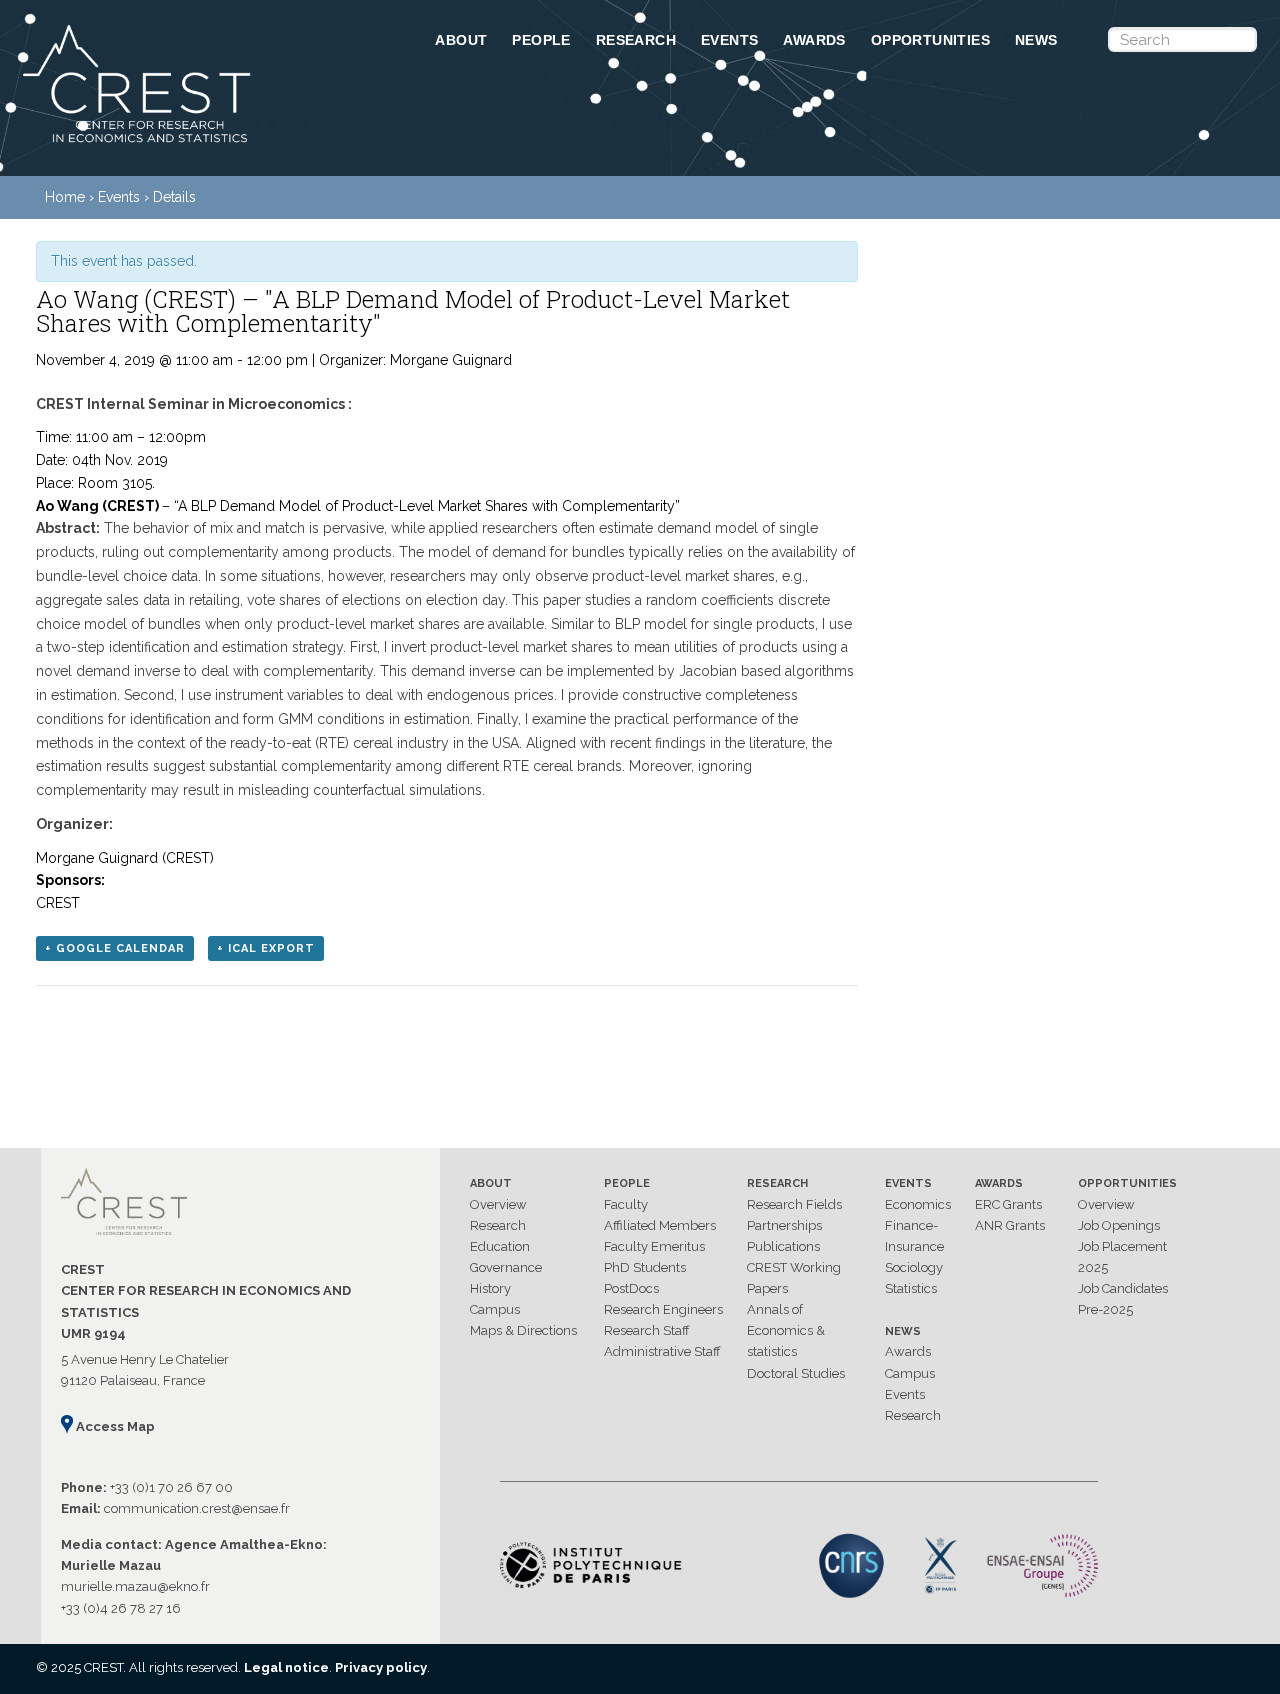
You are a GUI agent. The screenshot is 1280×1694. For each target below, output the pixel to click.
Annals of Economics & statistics (786, 1330)
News (1036, 40)
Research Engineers (663, 1309)
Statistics (911, 1288)
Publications (783, 1246)
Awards (814, 40)
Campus (495, 1309)
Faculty (626, 1204)
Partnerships (784, 1225)
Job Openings (1119, 1225)
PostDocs (631, 1288)
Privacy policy (381, 1667)
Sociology (914, 1267)
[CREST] (203, 144)
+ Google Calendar (115, 948)
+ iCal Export (266, 948)
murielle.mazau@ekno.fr (135, 1586)
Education (500, 1246)
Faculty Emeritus (654, 1246)
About (461, 40)
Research (636, 40)
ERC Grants (1008, 1204)
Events (729, 40)
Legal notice (286, 1667)
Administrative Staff (662, 1351)
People (541, 40)
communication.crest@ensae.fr (197, 1508)
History (490, 1288)
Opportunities (930, 40)
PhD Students (645, 1267)
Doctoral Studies (796, 1373)
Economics (918, 1204)
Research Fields (794, 1204)
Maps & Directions (523, 1330)
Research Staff (647, 1330)
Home (65, 197)
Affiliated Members (660, 1225)
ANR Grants (1010, 1225)
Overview (498, 1204)
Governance (506, 1267)
